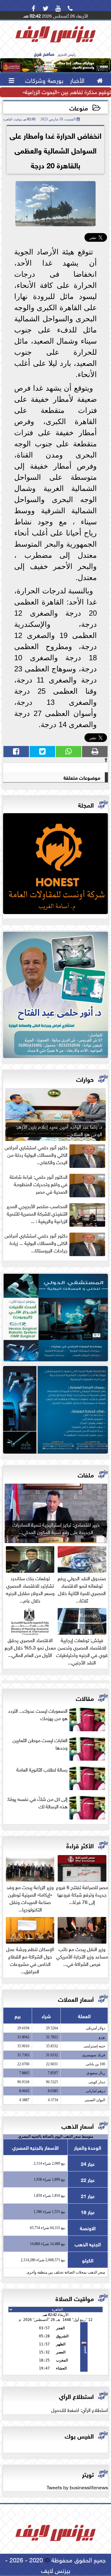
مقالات (85, 1698)
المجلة (86, 804)
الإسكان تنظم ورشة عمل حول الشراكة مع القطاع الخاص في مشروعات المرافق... (30, 1959)
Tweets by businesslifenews (77, 2487)
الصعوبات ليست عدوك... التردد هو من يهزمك (38, 1714)
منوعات (79, 108)
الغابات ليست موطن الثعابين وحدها (40, 1744)
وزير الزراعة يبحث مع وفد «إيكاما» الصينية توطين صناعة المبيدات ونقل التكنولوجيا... (30, 1897)
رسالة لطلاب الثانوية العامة (42, 1769)
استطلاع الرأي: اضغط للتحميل (80, 2409)
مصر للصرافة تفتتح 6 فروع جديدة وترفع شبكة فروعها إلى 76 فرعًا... (82, 1894)
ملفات (86, 1474)
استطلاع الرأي (76, 2396)
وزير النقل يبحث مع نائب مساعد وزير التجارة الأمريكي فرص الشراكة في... (82, 1956)
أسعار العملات (76, 1999)
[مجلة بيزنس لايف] (55, 865)
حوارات (85, 1079)
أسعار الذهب (78, 2125)
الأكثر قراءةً (80, 1845)
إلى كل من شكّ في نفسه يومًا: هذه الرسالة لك (37, 1802)
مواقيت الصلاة (75, 2298)
